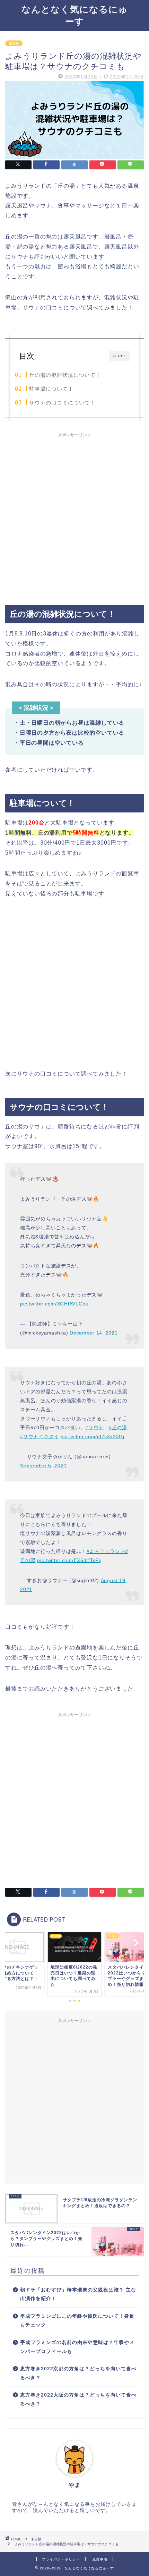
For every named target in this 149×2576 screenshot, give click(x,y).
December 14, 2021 (94, 1333)
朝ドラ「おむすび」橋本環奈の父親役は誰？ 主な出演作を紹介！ (78, 2294)
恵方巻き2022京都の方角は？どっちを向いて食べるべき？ (78, 2373)
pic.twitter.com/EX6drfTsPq (69, 1560)
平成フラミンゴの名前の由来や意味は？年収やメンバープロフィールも (77, 2347)
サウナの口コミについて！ (62, 403)
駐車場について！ (51, 389)
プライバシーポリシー (61, 2559)
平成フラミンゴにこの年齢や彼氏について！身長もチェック (77, 2321)
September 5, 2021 (43, 1466)
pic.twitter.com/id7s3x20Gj (93, 1436)
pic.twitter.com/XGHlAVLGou (54, 1304)
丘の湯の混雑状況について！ (65, 375)
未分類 (14, 43)
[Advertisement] (74, 515)
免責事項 (100, 2559)
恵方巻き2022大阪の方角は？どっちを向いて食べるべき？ (78, 2400)
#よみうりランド (106, 1551)
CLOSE (120, 356)
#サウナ (94, 1428)
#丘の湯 (118, 1428)
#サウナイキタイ (40, 1436)
